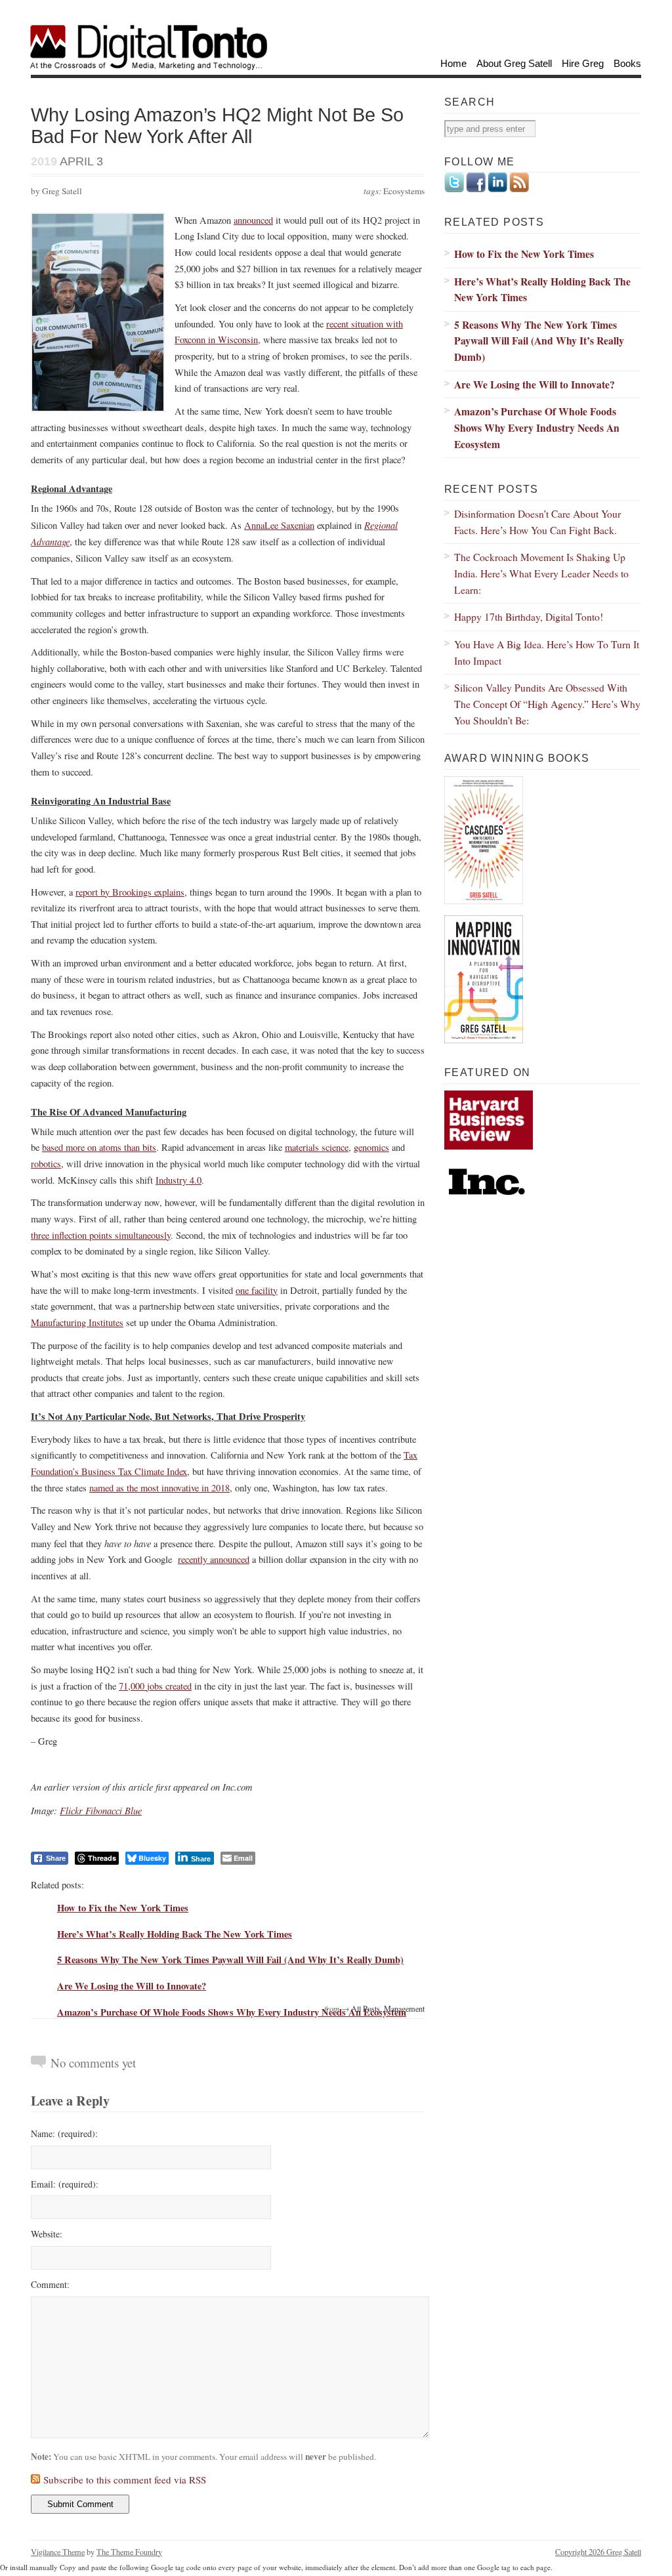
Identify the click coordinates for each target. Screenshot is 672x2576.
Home (453, 63)
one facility (257, 1290)
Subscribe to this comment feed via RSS (125, 2480)
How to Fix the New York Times (123, 1908)
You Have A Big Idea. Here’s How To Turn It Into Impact (547, 652)
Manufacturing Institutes (77, 1322)
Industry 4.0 (178, 1180)
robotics (46, 1164)
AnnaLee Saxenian (279, 525)
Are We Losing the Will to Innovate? (132, 1986)
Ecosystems (404, 191)
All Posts (366, 2008)
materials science (317, 1147)
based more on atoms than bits (99, 1147)
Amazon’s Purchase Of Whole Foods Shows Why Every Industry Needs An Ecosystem (232, 2012)
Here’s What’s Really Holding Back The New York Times (175, 1934)
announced (253, 220)
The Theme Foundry (129, 2552)
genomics (371, 1147)
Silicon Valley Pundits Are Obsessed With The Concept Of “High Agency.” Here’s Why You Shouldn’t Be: (547, 703)
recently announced (214, 1559)
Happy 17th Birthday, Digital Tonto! (529, 616)
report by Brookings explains (130, 892)
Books (627, 63)
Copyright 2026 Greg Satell (598, 2552)
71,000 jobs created (155, 1686)
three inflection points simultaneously (101, 1235)
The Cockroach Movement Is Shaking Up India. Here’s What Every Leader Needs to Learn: (541, 573)
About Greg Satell (514, 63)
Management (404, 2008)
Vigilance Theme (58, 2552)
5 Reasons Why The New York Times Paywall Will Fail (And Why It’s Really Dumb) (230, 1960)
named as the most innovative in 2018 (159, 1488)
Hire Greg (583, 63)
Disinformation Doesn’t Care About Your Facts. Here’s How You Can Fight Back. (537, 522)
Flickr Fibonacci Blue (101, 1810)
